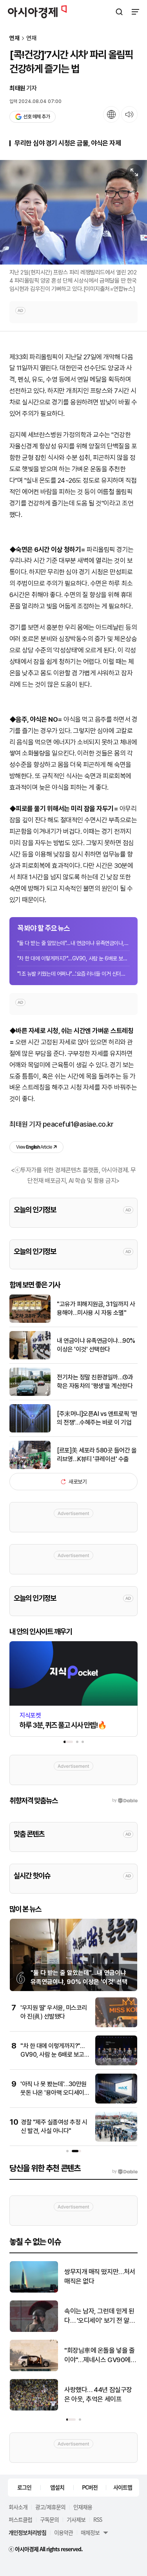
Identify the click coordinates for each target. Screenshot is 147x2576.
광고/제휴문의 (50, 2507)
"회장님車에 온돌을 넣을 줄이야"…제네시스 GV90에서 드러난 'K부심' (100, 2356)
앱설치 (57, 2487)
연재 (15, 38)
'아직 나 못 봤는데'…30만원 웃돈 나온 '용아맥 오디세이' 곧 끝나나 (54, 2093)
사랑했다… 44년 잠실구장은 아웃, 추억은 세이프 (98, 2394)
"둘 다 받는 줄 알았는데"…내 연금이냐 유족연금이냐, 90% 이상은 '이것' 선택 (73, 943)
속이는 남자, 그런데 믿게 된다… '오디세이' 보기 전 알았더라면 (100, 2316)
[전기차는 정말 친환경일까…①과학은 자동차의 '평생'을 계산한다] (30, 1394)
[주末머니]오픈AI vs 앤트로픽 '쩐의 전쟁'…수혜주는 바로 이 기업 (97, 1418)
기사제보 (76, 2519)
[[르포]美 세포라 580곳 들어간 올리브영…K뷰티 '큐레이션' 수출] (30, 1467)
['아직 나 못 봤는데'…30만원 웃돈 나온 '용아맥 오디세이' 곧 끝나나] (116, 2102)
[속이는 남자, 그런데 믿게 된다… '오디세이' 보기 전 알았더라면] (34, 2330)
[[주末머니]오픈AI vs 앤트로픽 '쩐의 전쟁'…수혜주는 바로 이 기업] (30, 1431)
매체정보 (90, 2532)
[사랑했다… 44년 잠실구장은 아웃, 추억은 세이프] (34, 2409)
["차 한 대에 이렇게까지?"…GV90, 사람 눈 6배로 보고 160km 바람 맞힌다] (116, 2064)
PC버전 (90, 2487)
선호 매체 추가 (36, 117)
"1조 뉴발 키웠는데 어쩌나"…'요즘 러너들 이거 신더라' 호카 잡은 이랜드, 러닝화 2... (73, 974)
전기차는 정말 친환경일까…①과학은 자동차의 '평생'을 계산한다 (95, 1382)
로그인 (24, 2487)
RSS (98, 2519)
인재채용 (83, 2507)
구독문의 (49, 2519)
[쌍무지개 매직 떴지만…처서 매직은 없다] (34, 2291)
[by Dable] (125, 2171)
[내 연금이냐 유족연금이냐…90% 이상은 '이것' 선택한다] (30, 1358)
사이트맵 (123, 2487)
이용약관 (64, 2532)
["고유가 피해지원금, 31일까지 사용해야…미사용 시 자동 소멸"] (30, 1321)
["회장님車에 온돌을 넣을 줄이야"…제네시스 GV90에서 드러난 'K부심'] (34, 2369)
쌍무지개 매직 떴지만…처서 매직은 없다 (100, 2276)
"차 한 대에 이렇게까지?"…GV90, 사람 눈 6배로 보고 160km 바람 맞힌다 (73, 958)
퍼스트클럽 (20, 2519)
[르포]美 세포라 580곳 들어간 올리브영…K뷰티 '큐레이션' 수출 (97, 1455)
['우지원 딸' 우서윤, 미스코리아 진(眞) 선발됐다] (116, 2025)
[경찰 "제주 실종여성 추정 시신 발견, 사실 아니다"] (116, 2140)
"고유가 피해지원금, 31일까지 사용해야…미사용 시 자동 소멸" (96, 1308)
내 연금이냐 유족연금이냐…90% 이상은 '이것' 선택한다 (96, 1345)
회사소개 (18, 2507)
